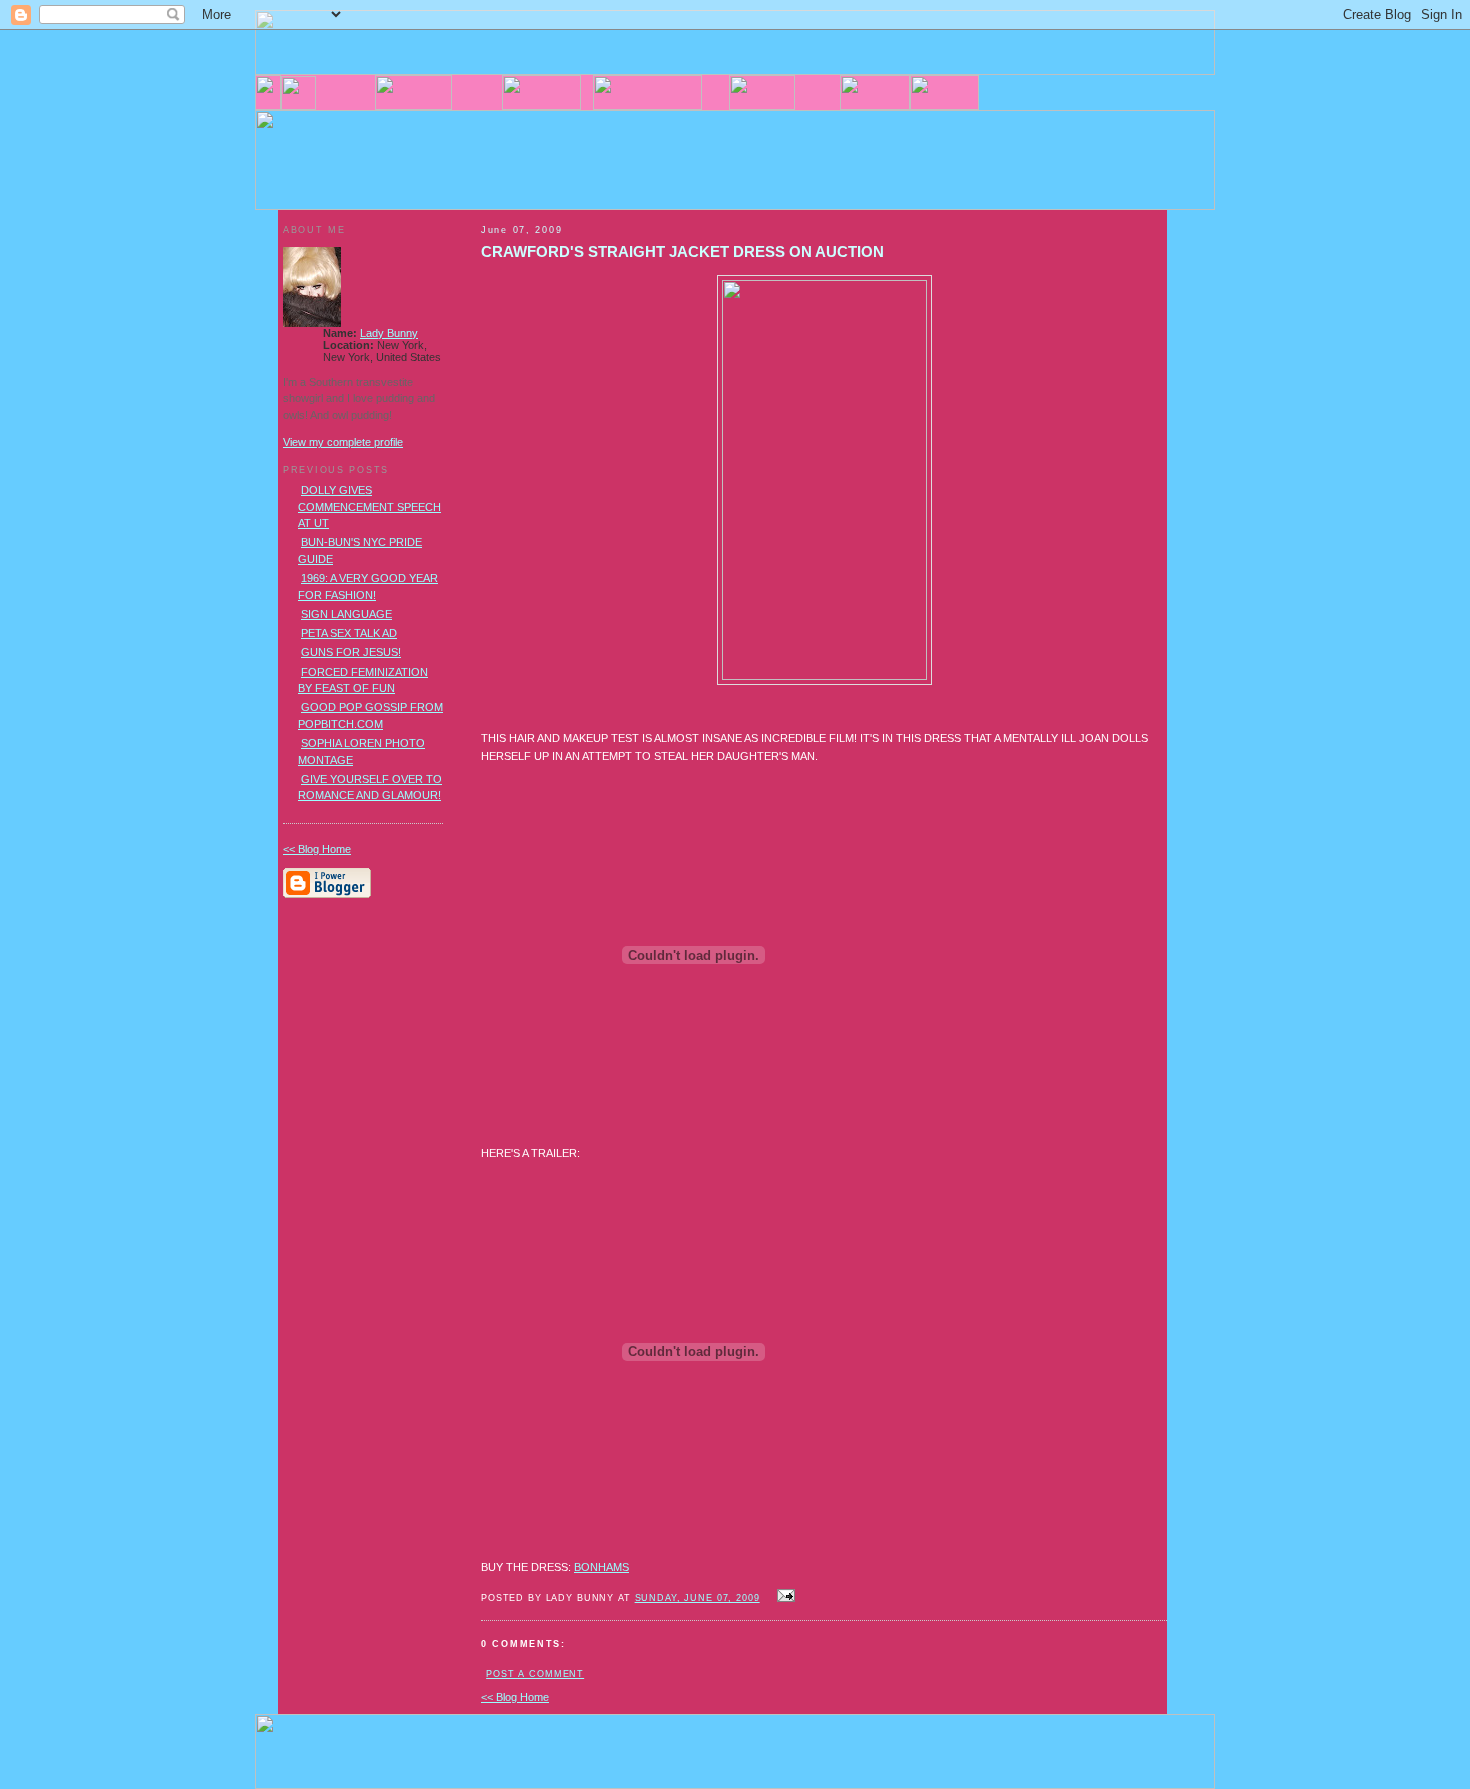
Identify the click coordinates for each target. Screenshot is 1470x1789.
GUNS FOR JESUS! (351, 652)
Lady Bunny (389, 333)
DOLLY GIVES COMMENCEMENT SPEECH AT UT (369, 506)
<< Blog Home (515, 1697)
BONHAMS (601, 1567)
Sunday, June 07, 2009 (697, 1598)
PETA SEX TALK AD (349, 633)
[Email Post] (784, 1597)
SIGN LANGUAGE (346, 614)
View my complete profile (343, 442)
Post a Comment (535, 1674)
